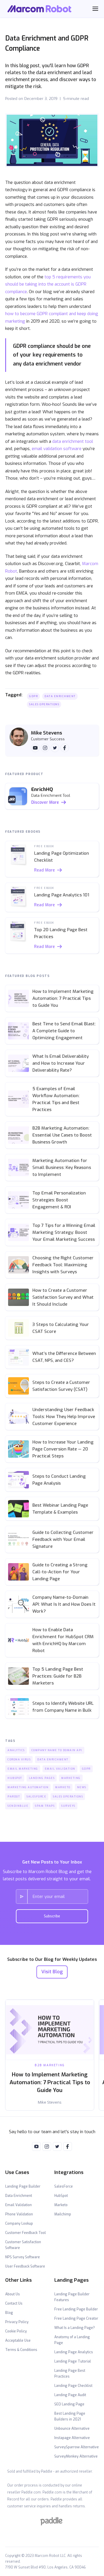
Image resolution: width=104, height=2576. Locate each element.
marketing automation (28, 1787)
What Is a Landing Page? (75, 2328)
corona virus (19, 1760)
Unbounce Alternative (72, 2429)
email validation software (57, 449)
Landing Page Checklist (73, 2386)
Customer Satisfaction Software (23, 2245)
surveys (68, 1806)
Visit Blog (52, 1972)
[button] (95, 9)
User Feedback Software (25, 2266)
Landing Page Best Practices (70, 2374)
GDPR (34, 696)
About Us (13, 2294)
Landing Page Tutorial (73, 2361)
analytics (16, 1750)
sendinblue (18, 1806)
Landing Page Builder (23, 2186)
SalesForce (64, 2186)
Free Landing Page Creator (76, 2319)
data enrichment (60, 696)
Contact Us (14, 2303)
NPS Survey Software (23, 2257)
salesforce (36, 1797)
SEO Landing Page (69, 2404)
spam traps (45, 1806)
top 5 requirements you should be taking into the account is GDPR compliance (48, 284)
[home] (40, 9)
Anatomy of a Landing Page (72, 2340)
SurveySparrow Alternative (77, 2447)
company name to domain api (57, 1750)
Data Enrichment (19, 2196)
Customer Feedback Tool (26, 2233)
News (82, 1787)
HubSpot (61, 2196)
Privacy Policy (17, 2322)
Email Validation (18, 2205)
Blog (9, 2313)
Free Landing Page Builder (76, 2309)
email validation (60, 1769)
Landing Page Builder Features (72, 2297)
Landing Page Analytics (74, 2352)
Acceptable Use (18, 2341)
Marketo (61, 2205)
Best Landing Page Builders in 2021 (70, 2416)
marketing (71, 1778)
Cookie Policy (16, 2331)
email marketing (23, 1769)
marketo (63, 1787)
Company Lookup (19, 2224)
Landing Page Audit (70, 2395)
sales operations (44, 704)
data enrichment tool (73, 441)
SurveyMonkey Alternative (76, 2456)
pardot (14, 1797)
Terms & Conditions (21, 2350)
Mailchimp (63, 2214)
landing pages (42, 1778)
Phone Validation (19, 2214)
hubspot (15, 1778)
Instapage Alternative (72, 2438)
